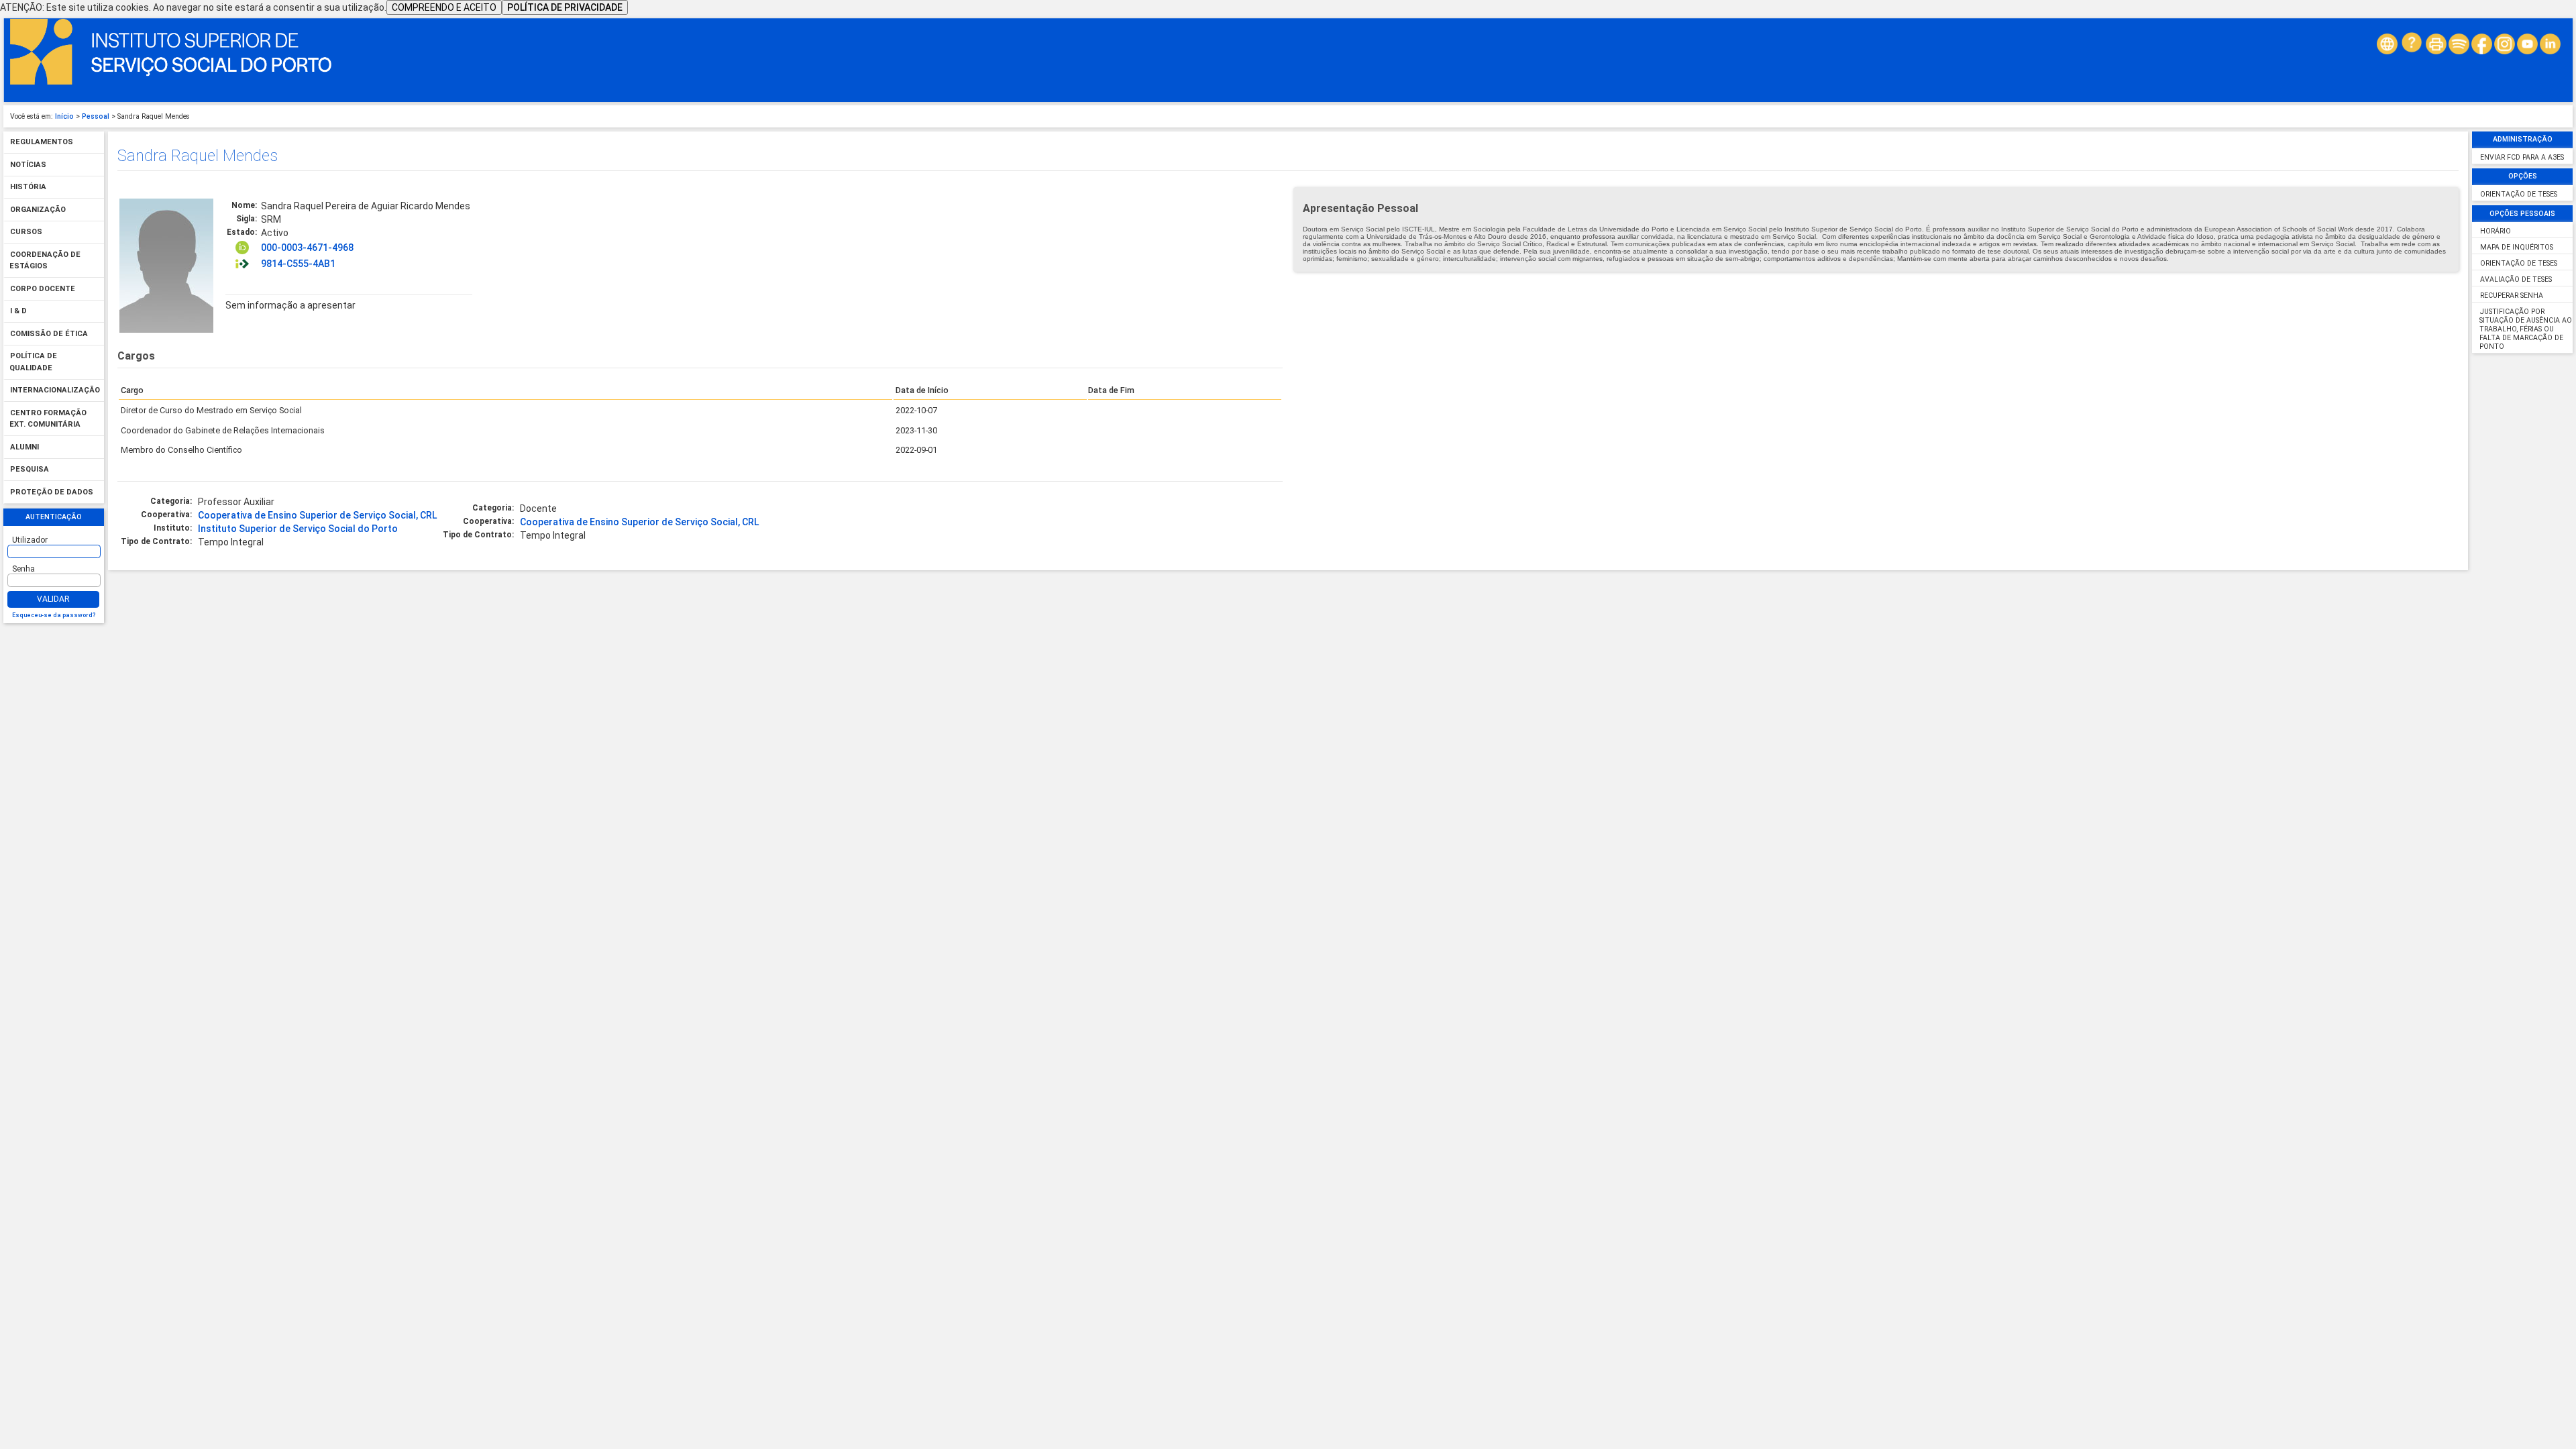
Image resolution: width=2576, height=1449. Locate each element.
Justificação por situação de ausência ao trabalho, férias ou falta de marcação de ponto (2525, 329)
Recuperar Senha (2512, 296)
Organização (38, 210)
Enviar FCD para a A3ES (2522, 157)
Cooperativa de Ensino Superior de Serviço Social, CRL (317, 515)
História (28, 187)
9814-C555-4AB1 (298, 264)
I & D (18, 312)
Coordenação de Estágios (45, 261)
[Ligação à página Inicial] (171, 82)
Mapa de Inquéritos (2517, 247)
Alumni (24, 447)
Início (64, 116)
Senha (23, 569)
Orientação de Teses (2519, 194)
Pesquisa (30, 470)
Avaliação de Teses (2516, 279)
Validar (53, 599)
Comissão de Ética (49, 334)
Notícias (28, 165)
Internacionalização (55, 391)
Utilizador (30, 540)
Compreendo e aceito (444, 7)
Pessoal (96, 116)
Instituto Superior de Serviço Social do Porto (298, 529)
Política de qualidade (33, 363)
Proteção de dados (52, 492)
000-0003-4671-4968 (307, 248)
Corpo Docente (43, 289)
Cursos (26, 232)
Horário (2495, 231)
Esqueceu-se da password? (54, 615)
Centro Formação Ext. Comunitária (48, 419)
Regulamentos (42, 143)
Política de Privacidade (565, 7)
